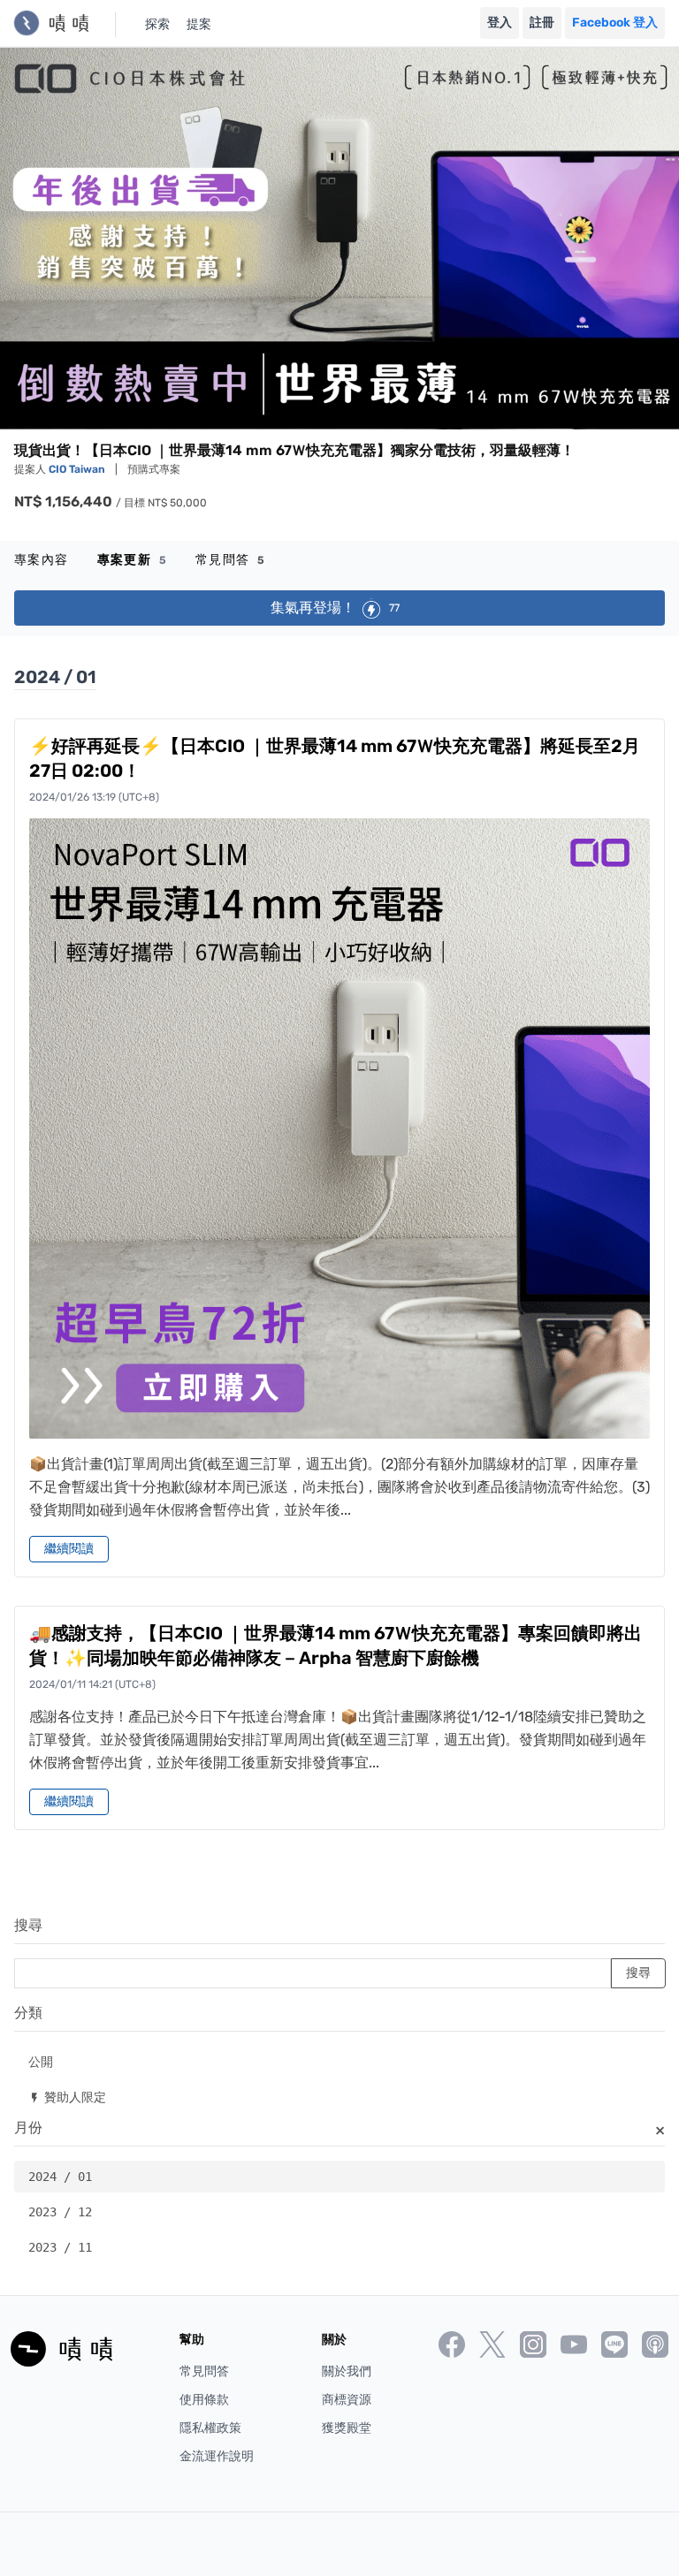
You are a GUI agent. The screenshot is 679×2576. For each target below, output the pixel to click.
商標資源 (347, 2400)
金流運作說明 (217, 2456)
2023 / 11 (60, 2247)
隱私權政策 (210, 2428)
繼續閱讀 (69, 1549)
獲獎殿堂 (347, 2428)
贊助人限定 (67, 2097)
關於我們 (347, 2371)
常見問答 (230, 560)
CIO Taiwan (78, 469)
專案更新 (132, 560)
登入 (500, 23)
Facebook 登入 (615, 23)
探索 (157, 24)
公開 (41, 2061)
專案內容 (42, 560)
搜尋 (28, 1925)
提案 (199, 24)
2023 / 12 (60, 2212)
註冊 (542, 23)
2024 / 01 (60, 2177)
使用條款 (204, 2400)
